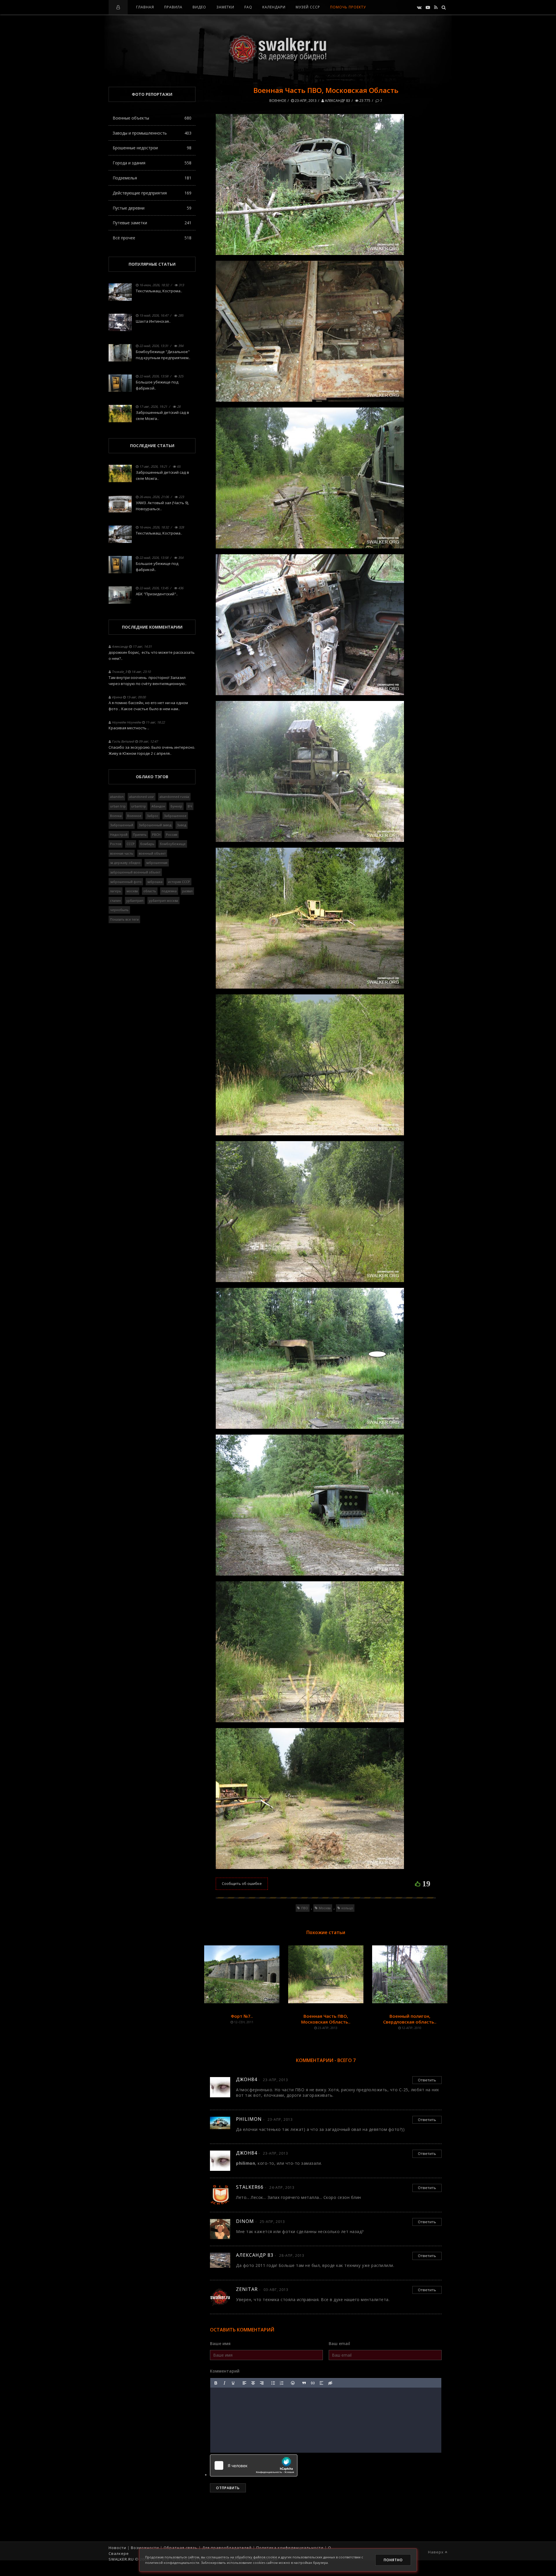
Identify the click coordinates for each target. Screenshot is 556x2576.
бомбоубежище (173, 844)
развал (187, 891)
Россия (172, 835)
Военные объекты (152, 118)
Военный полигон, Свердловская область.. (410, 2019)
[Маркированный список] (273, 2383)
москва (132, 891)
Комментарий (225, 2371)
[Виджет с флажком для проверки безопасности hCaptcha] (254, 2465)
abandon (117, 797)
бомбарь (147, 844)
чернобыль (119, 910)
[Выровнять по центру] (253, 2383)
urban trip (118, 806)
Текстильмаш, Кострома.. (159, 291)
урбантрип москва (163, 900)
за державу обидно (125, 863)
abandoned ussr (142, 797)
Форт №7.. (242, 2016)
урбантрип (135, 900)
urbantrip (139, 806)
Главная (145, 7)
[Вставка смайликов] (293, 2383)
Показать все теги (124, 919)
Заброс (153, 816)
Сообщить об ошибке (242, 1883)
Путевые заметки (152, 223)
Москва (325, 1908)
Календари (274, 7)
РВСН (156, 835)
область (150, 891)
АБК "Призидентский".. (157, 594)
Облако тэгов (152, 777)
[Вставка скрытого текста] (330, 2383)
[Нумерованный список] (282, 2383)
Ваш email (339, 2343)
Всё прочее (152, 238)
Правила (173, 7)
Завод (182, 825)
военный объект (152, 853)
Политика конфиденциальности (290, 2548)
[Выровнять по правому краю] (262, 2383)
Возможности (145, 2548)
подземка (169, 891)
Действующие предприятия (152, 193)
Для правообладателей (227, 2548)
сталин (115, 900)
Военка (116, 816)
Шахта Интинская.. (153, 321)
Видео (199, 7)
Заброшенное (175, 816)
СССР (131, 844)
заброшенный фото (126, 882)
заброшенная (157, 863)
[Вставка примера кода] (313, 2383)
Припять (140, 835)
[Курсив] (224, 2383)
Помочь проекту (348, 7)
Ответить (427, 2080)
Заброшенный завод (155, 825)
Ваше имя (220, 2343)
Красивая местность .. (129, 728)
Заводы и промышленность (152, 133)
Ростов (116, 844)
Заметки (225, 7)
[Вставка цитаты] (304, 2383)
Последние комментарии (152, 627)
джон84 (247, 2079)
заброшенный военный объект (135, 872)
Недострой (119, 835)
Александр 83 (337, 101)
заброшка (155, 882)
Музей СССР (308, 7)
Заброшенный (122, 825)
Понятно (393, 2560)
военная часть (122, 853)
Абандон (158, 806)
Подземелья (152, 178)
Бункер (176, 806)
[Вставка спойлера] (321, 2383)
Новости (117, 2548)
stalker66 (250, 2187)
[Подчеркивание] (233, 2383)
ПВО (305, 1908)
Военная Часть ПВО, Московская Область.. (326, 2019)
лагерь (116, 891)
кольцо (347, 1908)
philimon (249, 2119)
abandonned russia (174, 797)
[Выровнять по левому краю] (244, 2383)
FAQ (248, 7)
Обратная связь (181, 2548)
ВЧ (190, 806)
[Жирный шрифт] (216, 2383)
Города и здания (152, 163)
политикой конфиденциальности (172, 2563)
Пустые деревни (152, 208)
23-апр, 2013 (305, 101)
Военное (278, 101)
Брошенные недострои (152, 148)
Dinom (245, 2221)
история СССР (179, 882)
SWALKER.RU (121, 2559)
